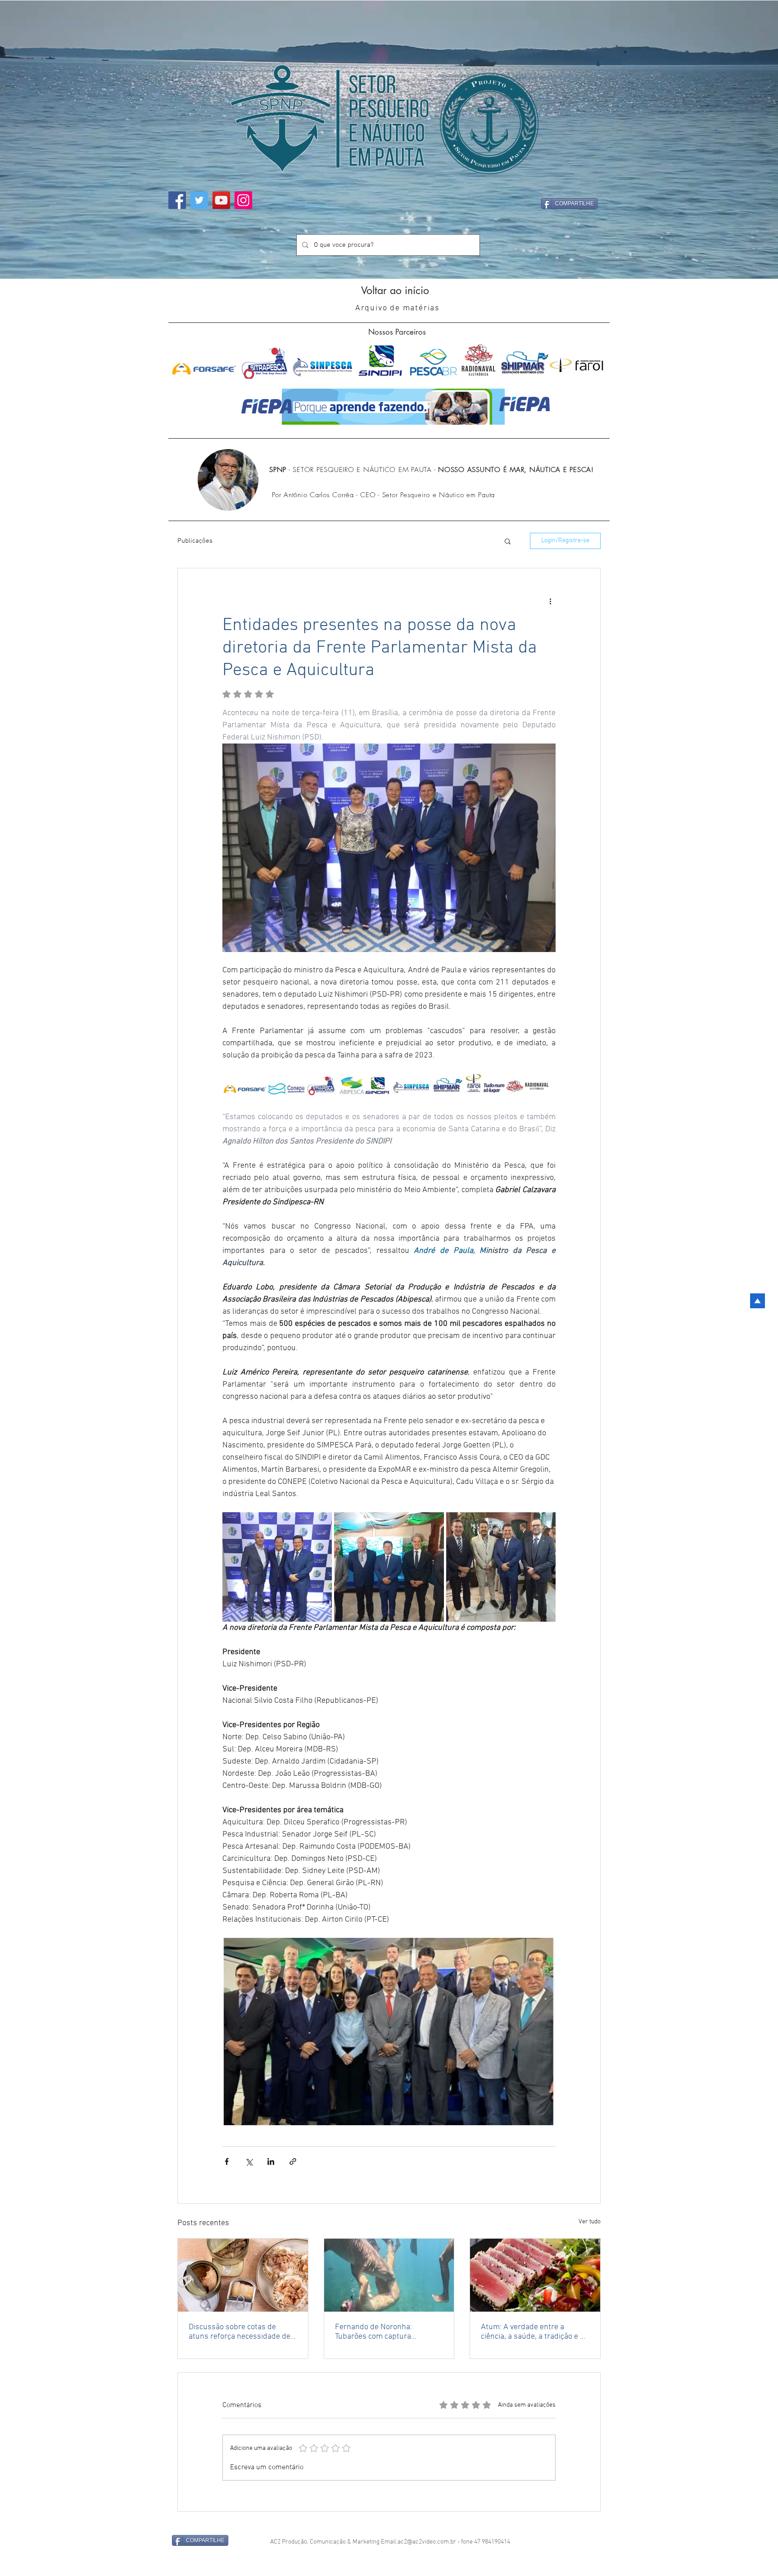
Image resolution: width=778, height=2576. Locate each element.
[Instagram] (243, 200)
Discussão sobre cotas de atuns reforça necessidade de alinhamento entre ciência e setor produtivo (240, 2332)
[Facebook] (177, 200)
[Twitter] (199, 200)
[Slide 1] (389, 261)
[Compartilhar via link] (293, 2161)
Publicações (195, 541)
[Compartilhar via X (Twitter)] (249, 2161)
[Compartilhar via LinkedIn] (271, 2161)
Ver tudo (590, 2222)
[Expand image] (277, 1567)
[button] (508, 541)
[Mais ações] (550, 601)
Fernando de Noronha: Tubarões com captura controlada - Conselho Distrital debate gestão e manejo (387, 2332)
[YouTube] (221, 200)
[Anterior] (30, 140)
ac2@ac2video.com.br (427, 2530)
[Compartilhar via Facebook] (227, 2161)
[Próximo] (748, 140)
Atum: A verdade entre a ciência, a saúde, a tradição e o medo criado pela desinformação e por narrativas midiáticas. (535, 2332)
